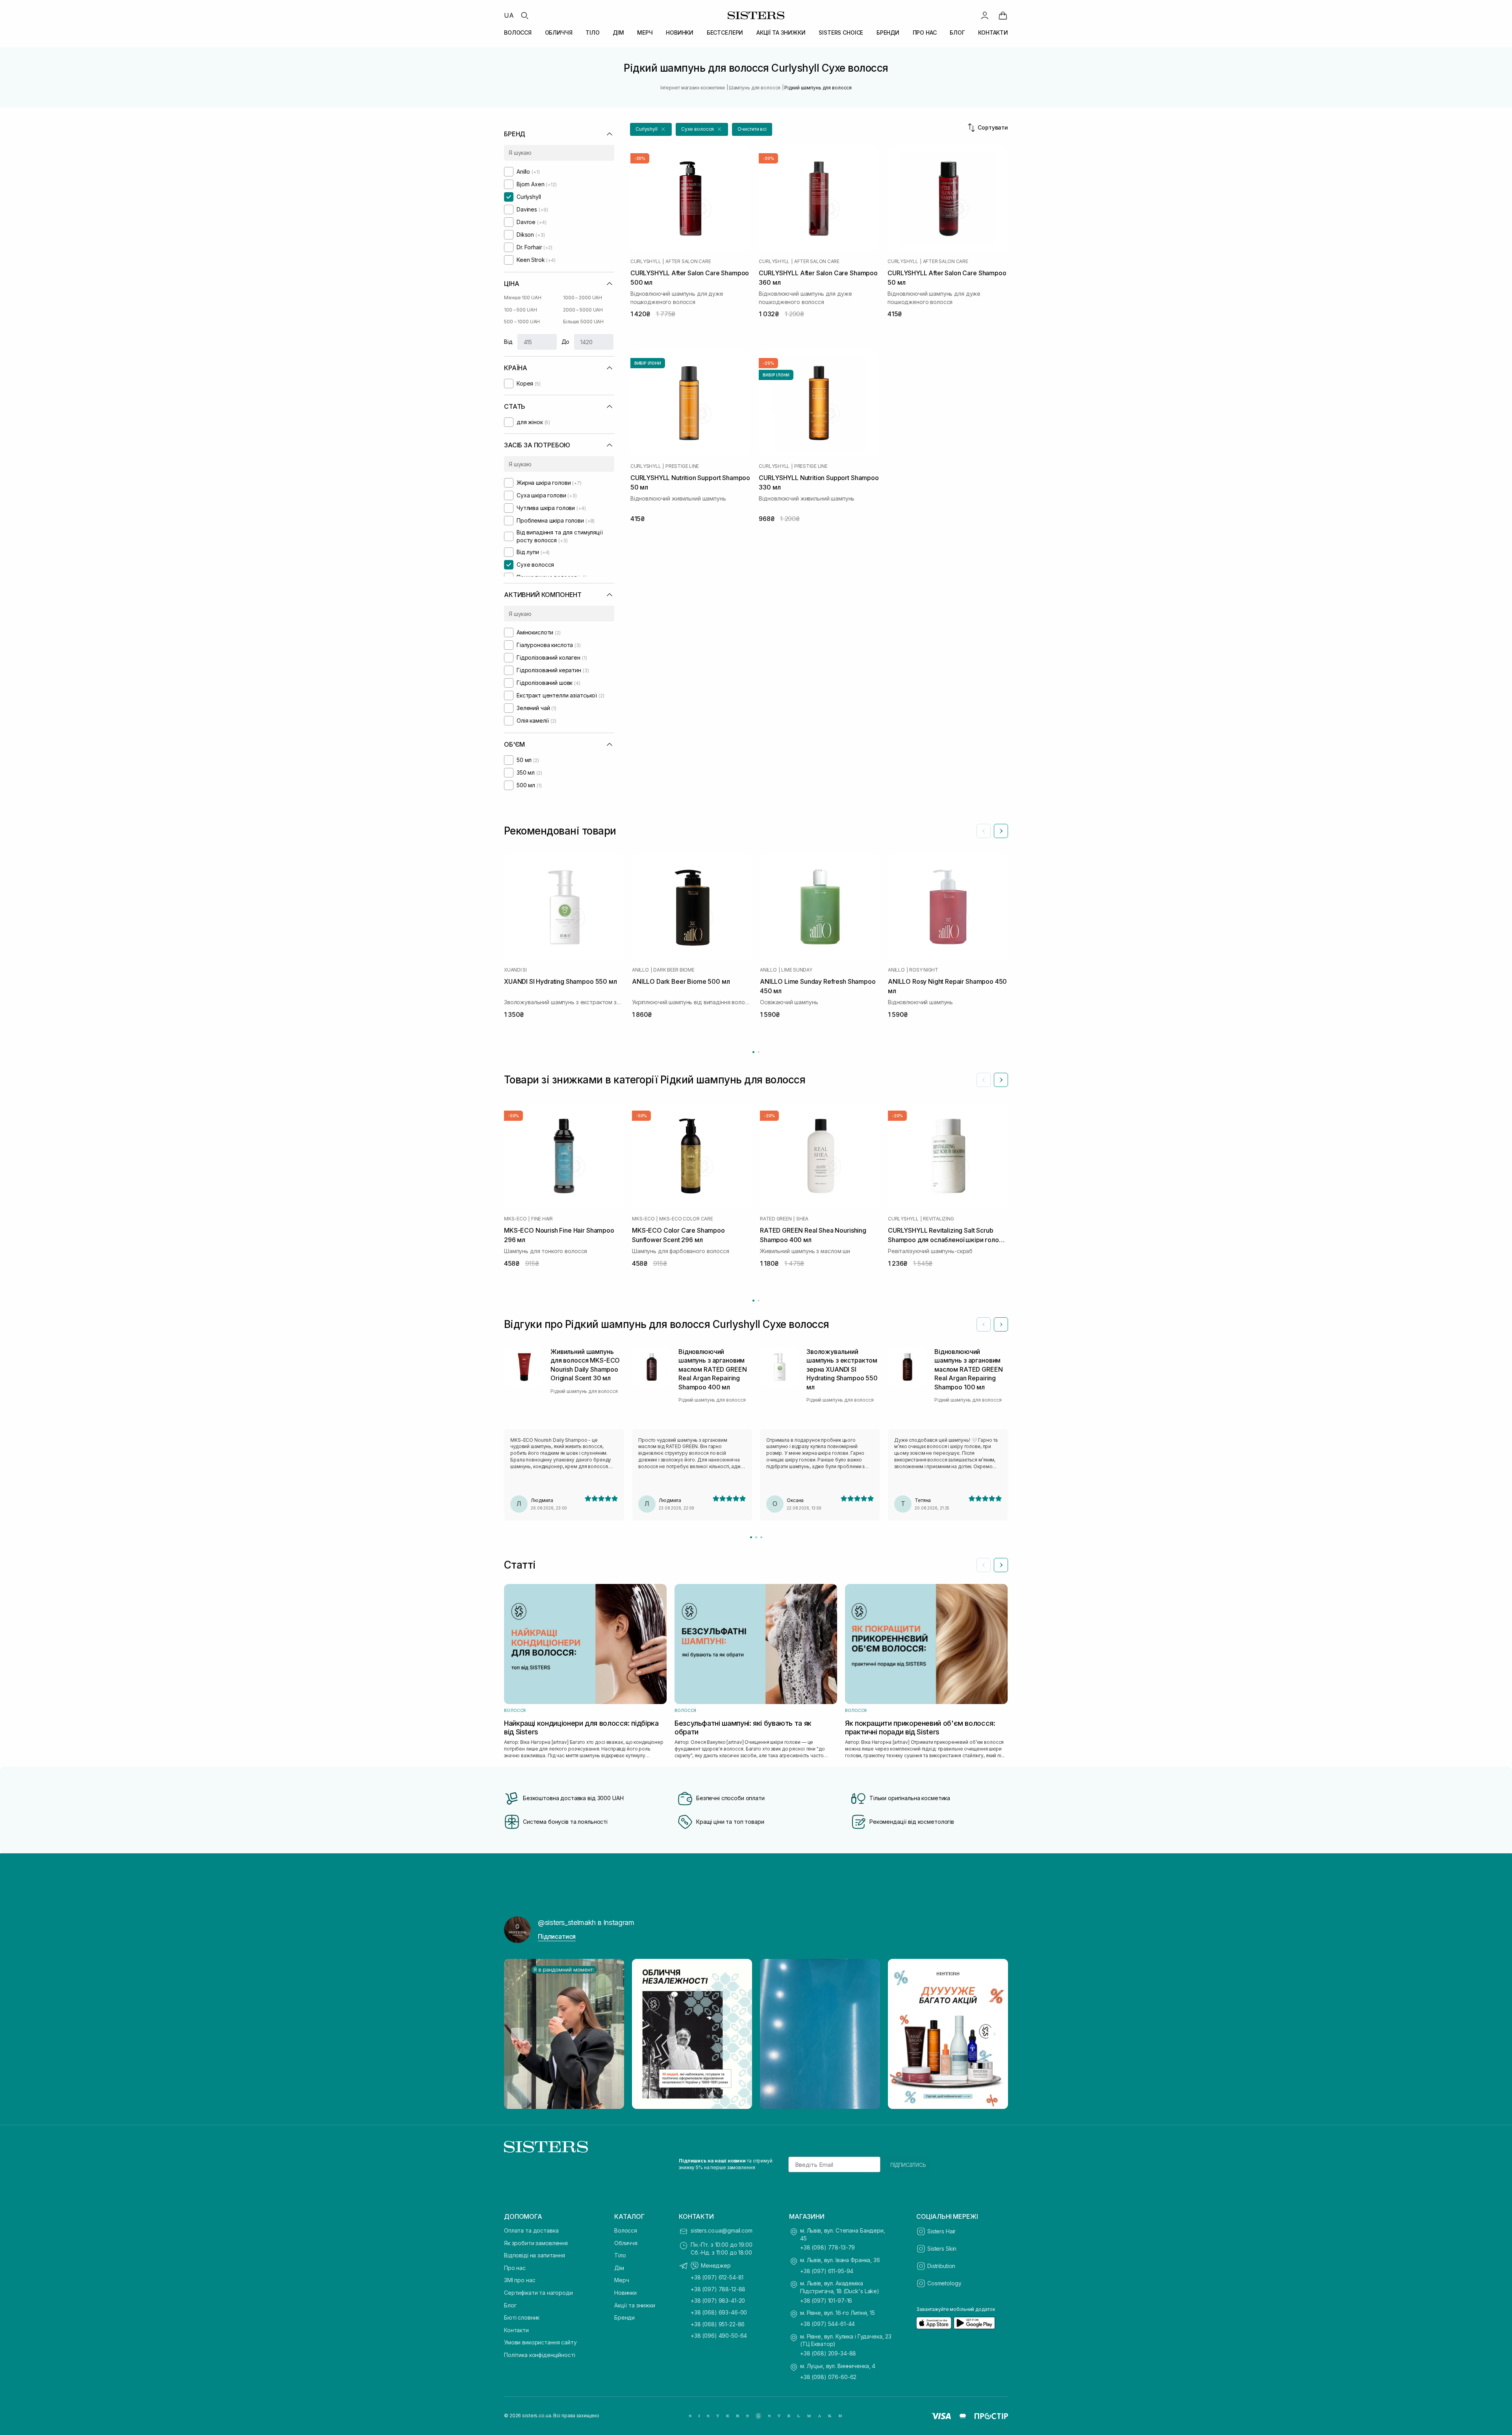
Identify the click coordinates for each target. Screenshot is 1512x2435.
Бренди (624, 2317)
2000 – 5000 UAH (583, 310)
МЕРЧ (645, 32)
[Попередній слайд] (984, 831)
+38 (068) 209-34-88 (828, 2353)
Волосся (626, 2230)
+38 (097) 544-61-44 (827, 2324)
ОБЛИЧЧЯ (559, 32)
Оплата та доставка (531, 2230)
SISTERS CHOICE (841, 32)
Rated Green (776, 1219)
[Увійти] (985, 15)
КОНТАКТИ (993, 32)
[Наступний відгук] (1001, 1324)
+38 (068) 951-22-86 (718, 2324)
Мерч (622, 2280)
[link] (1003, 15)
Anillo (640, 970)
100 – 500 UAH (520, 310)
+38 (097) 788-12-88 (718, 2289)
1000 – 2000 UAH (583, 298)
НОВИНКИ (680, 32)
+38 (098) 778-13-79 (827, 2247)
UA (509, 15)
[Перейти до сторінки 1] (753, 1052)
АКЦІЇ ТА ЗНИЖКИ (781, 32)
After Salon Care (688, 261)
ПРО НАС (925, 32)
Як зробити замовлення (536, 2243)
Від (508, 342)
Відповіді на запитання (535, 2255)
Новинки (625, 2293)
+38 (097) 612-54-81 (717, 2277)
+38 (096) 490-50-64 (719, 2336)
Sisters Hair (941, 2231)
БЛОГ (957, 32)
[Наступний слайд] (1001, 831)
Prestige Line (682, 466)
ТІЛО (592, 32)
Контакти (516, 2330)
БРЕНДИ (888, 32)
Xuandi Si (515, 970)
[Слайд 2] (756, 1537)
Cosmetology (944, 2283)
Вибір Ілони (648, 363)
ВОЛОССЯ (518, 32)
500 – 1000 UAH (522, 322)
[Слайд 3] (761, 1537)
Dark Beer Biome (674, 970)
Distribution (941, 2266)
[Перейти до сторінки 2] (759, 1052)
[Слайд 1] (751, 1537)
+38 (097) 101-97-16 (826, 2301)
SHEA (802, 1219)
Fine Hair (542, 1219)
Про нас (515, 2268)
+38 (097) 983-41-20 (718, 2301)
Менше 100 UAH (523, 298)
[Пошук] (524, 15)
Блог (510, 2305)
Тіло (620, 2255)
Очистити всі (752, 129)
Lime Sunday (797, 970)
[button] (651, 129)
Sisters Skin (942, 2249)
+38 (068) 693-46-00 (719, 2312)
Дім (619, 2268)
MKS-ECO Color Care (686, 1219)
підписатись (908, 2164)
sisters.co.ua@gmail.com (722, 2230)
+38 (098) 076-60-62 (828, 2377)
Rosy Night (924, 970)
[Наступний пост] (995, 2034)
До (566, 342)
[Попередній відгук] (984, 1324)
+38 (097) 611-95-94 (827, 2271)
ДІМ (618, 32)
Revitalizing (938, 1219)
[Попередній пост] (517, 2034)
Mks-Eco (515, 1219)
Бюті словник (522, 2317)
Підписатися (557, 1936)
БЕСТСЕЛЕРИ (725, 32)
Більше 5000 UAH (583, 322)
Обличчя (626, 2243)
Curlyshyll (646, 261)
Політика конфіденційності (540, 2355)
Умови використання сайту (540, 2342)
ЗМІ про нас (520, 2280)
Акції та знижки (635, 2305)
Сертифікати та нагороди (538, 2293)
